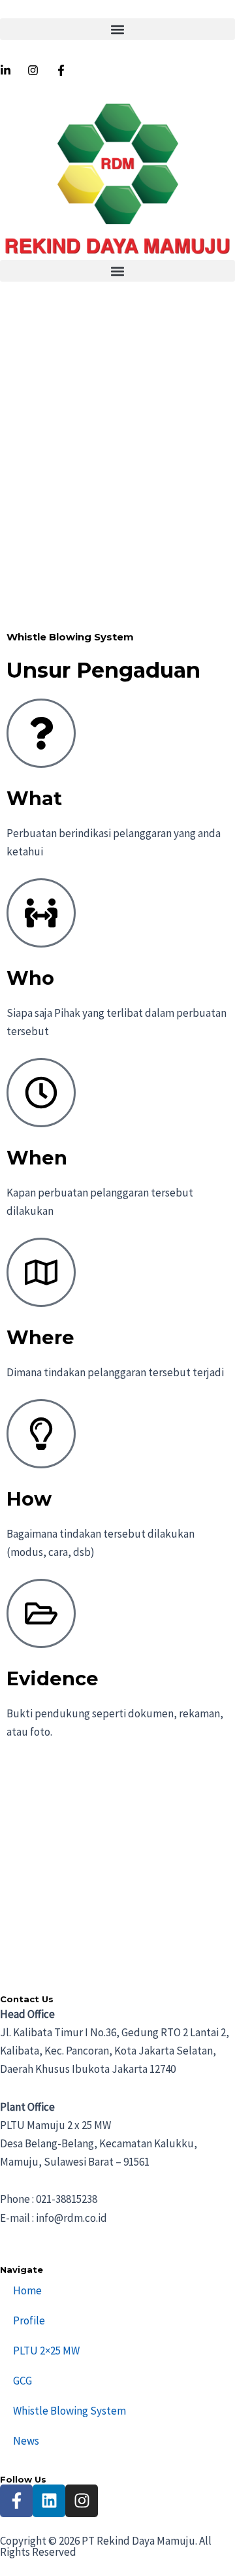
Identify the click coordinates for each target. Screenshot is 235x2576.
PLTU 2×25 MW (46, 2351)
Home (27, 2290)
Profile (29, 2320)
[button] (117, 29)
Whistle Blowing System (70, 2411)
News (26, 2441)
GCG (23, 2381)
